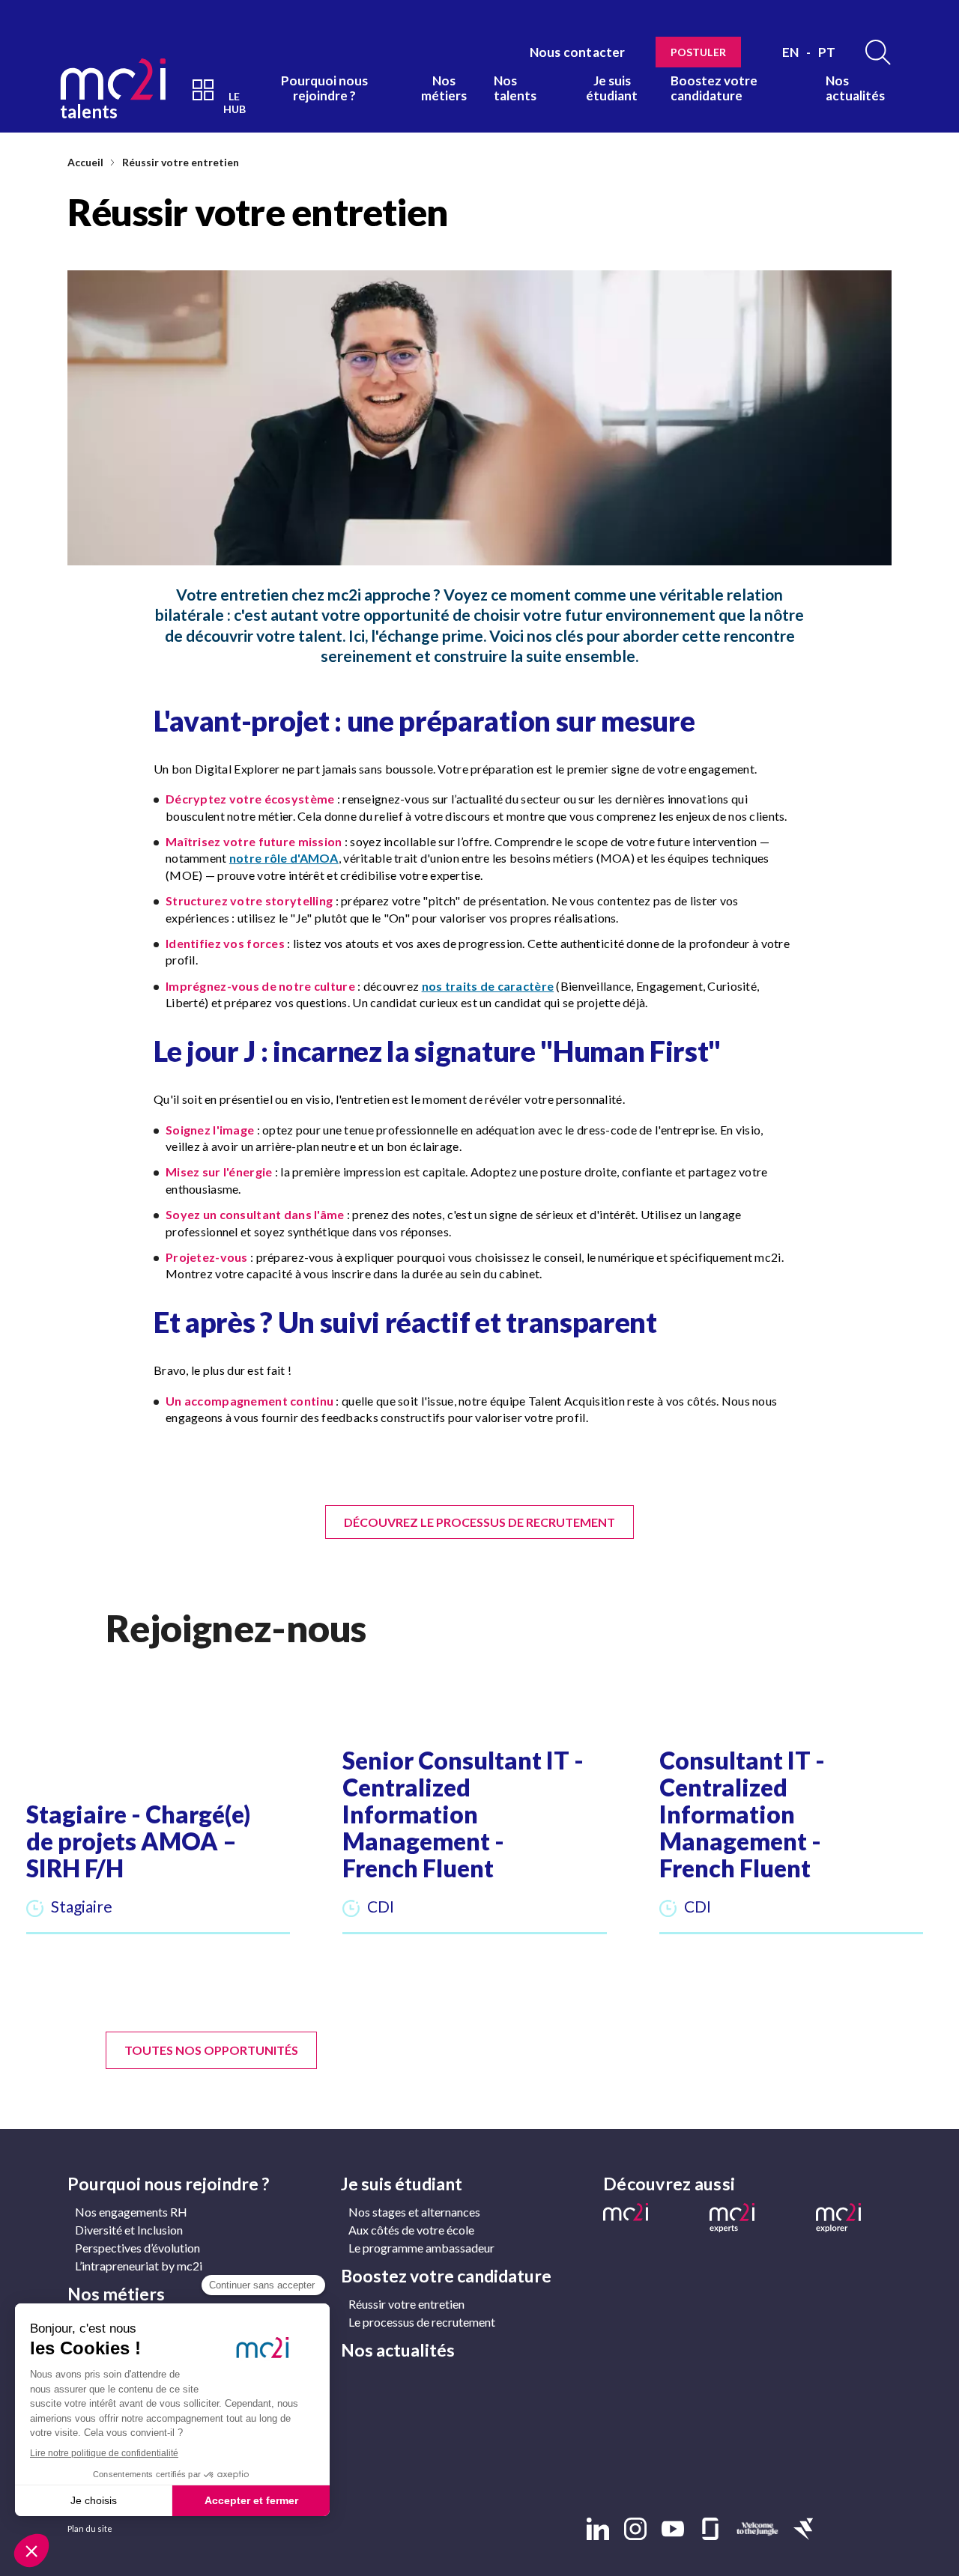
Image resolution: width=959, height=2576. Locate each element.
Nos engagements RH (131, 2212)
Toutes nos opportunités (211, 2050)
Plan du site (90, 2528)
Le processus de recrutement (422, 2322)
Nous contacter (578, 52)
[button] (158, 1818)
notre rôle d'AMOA (284, 858)
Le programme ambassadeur (421, 2248)
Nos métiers (444, 88)
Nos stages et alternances (414, 2212)
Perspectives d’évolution (137, 2248)
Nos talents (515, 88)
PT (827, 52)
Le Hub (235, 103)
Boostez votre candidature (714, 88)
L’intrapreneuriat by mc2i (139, 2266)
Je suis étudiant (612, 88)
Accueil (85, 162)
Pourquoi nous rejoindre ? (324, 88)
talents (89, 110)
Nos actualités (855, 88)
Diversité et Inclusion (129, 2230)
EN (790, 52)
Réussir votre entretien (181, 162)
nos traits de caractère (488, 986)
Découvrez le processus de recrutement (479, 1522)
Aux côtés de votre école (411, 2230)
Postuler (698, 52)
